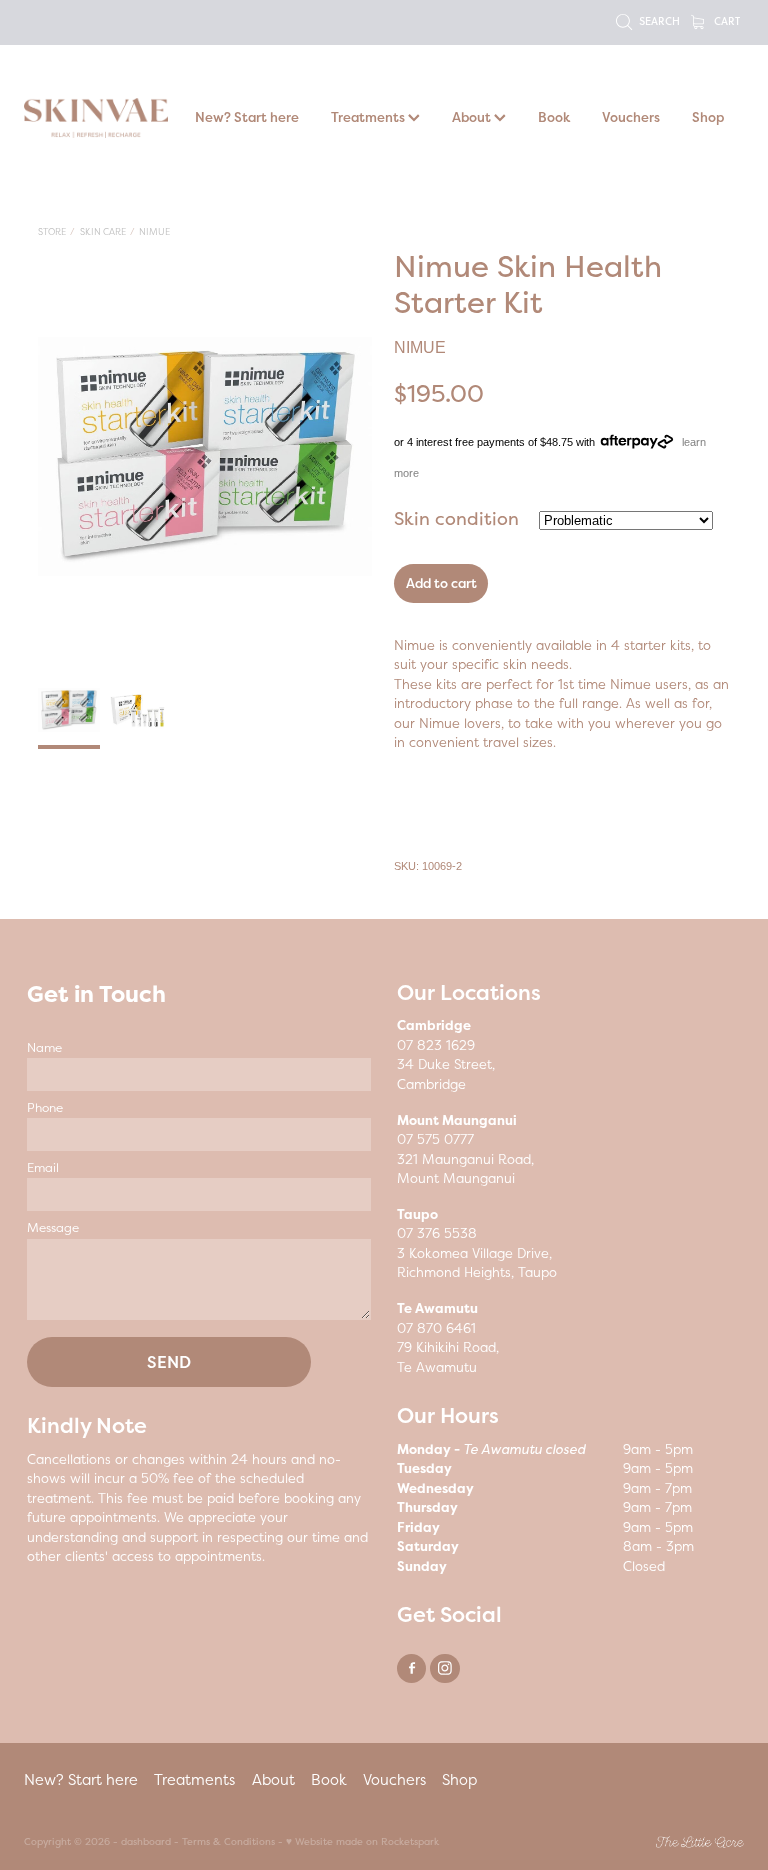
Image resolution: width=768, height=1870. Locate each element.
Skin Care (103, 231)
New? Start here (247, 117)
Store (52, 231)
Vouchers (631, 117)
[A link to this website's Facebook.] (411, 1668)
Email (43, 1168)
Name (44, 1048)
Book (554, 117)
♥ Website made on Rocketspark (362, 1841)
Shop (708, 117)
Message (53, 1228)
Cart (725, 20)
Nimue (154, 231)
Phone (45, 1108)
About (473, 117)
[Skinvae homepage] (96, 118)
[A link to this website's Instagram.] (444, 1668)
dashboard (146, 1841)
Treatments (369, 117)
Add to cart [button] (441, 583)
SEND (169, 1362)
